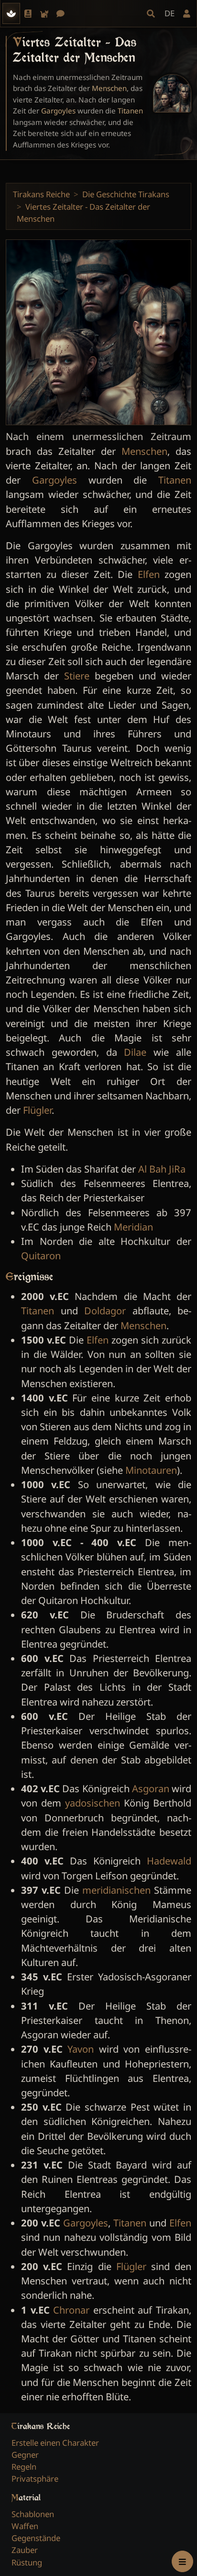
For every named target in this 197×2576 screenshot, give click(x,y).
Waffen (25, 2526)
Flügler (37, 1110)
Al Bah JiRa (162, 1169)
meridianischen (116, 1890)
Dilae (135, 1052)
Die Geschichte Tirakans (126, 194)
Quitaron (41, 1255)
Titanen (130, 111)
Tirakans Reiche (41, 194)
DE (170, 13)
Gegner (25, 2455)
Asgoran (151, 1788)
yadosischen (93, 1803)
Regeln (24, 2467)
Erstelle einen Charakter (55, 2443)
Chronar (71, 2310)
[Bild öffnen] (172, 93)
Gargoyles (58, 111)
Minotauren (151, 1470)
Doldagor (105, 1311)
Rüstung (27, 2562)
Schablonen (33, 2514)
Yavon (81, 2049)
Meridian (133, 1227)
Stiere (77, 676)
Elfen (149, 574)
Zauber (25, 2550)
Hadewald (169, 1861)
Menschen (109, 88)
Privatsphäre (35, 2479)
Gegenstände (36, 2538)
